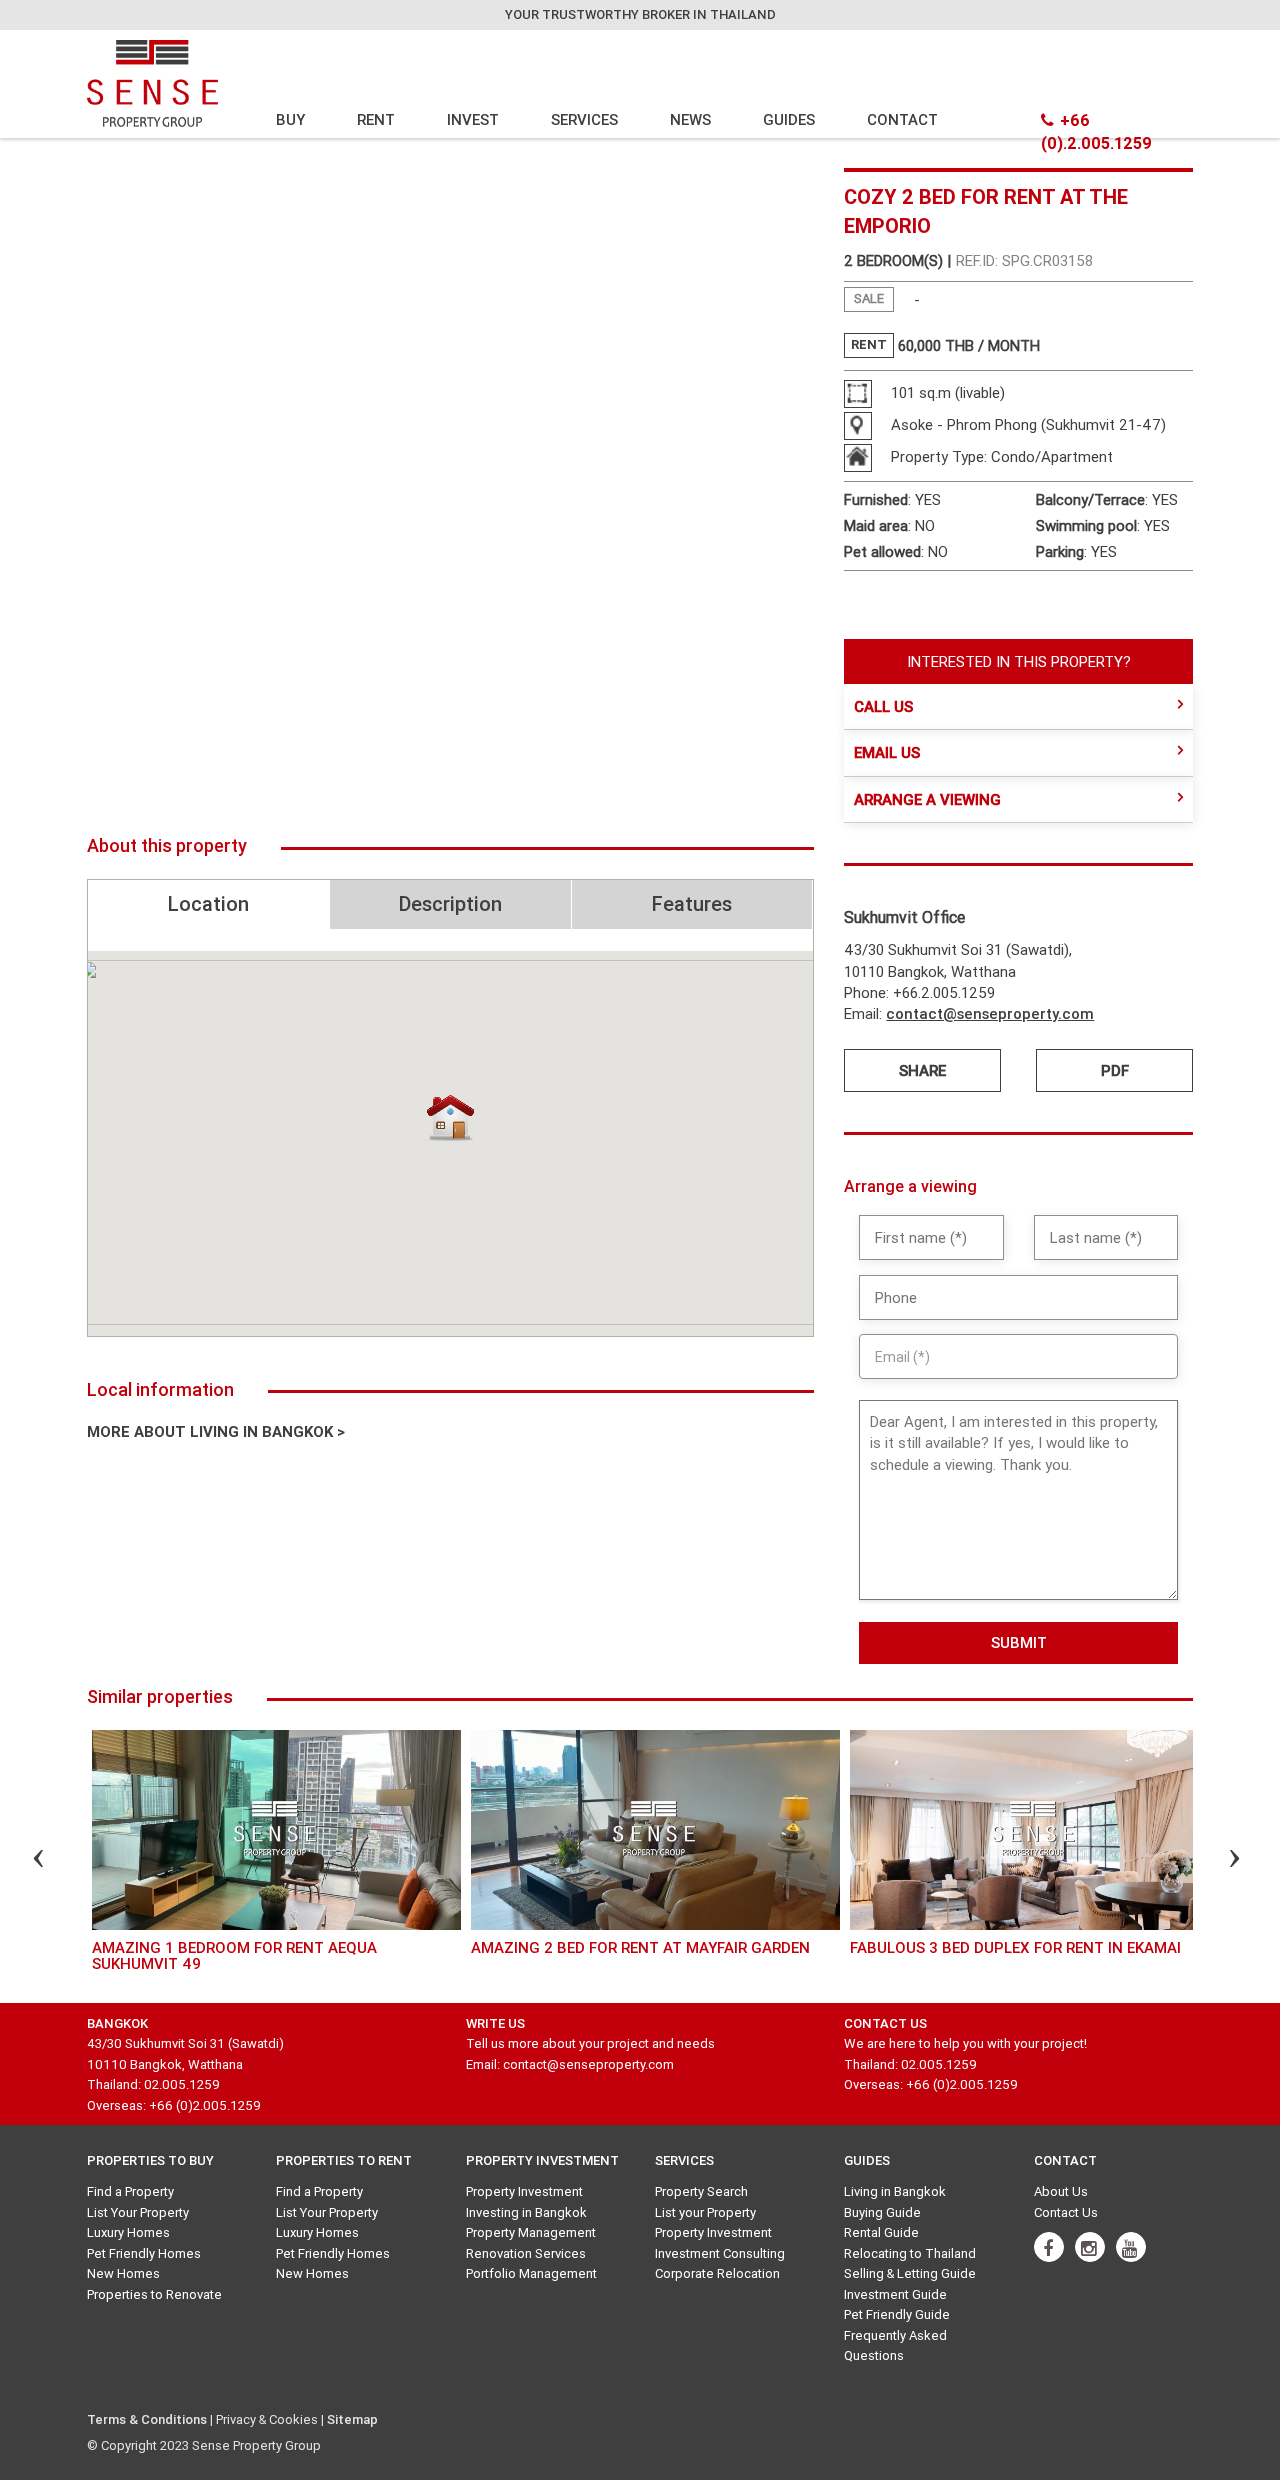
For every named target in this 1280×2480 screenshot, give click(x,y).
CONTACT (902, 119)
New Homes (123, 2273)
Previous (21, 1861)
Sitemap (352, 2419)
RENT (376, 119)
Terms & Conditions (147, 2419)
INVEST (473, 119)
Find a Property (130, 2191)
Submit (1019, 1642)
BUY (290, 119)
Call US (883, 706)
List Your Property (138, 2212)
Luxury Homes (128, 2232)
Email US (887, 752)
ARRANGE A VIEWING (927, 799)
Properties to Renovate (154, 2294)
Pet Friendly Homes (144, 2253)
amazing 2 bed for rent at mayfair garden (640, 1947)
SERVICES (584, 119)
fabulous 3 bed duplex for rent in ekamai (1015, 1947)
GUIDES (789, 119)
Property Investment (524, 2191)
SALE (869, 298)
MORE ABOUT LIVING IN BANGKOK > (216, 1431)
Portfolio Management (531, 2273)
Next (1217, 1861)
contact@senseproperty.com (990, 1013)
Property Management (531, 2232)
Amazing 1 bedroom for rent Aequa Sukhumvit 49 (234, 1956)
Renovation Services (526, 2253)
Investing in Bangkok (526, 2212)
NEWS (690, 119)
